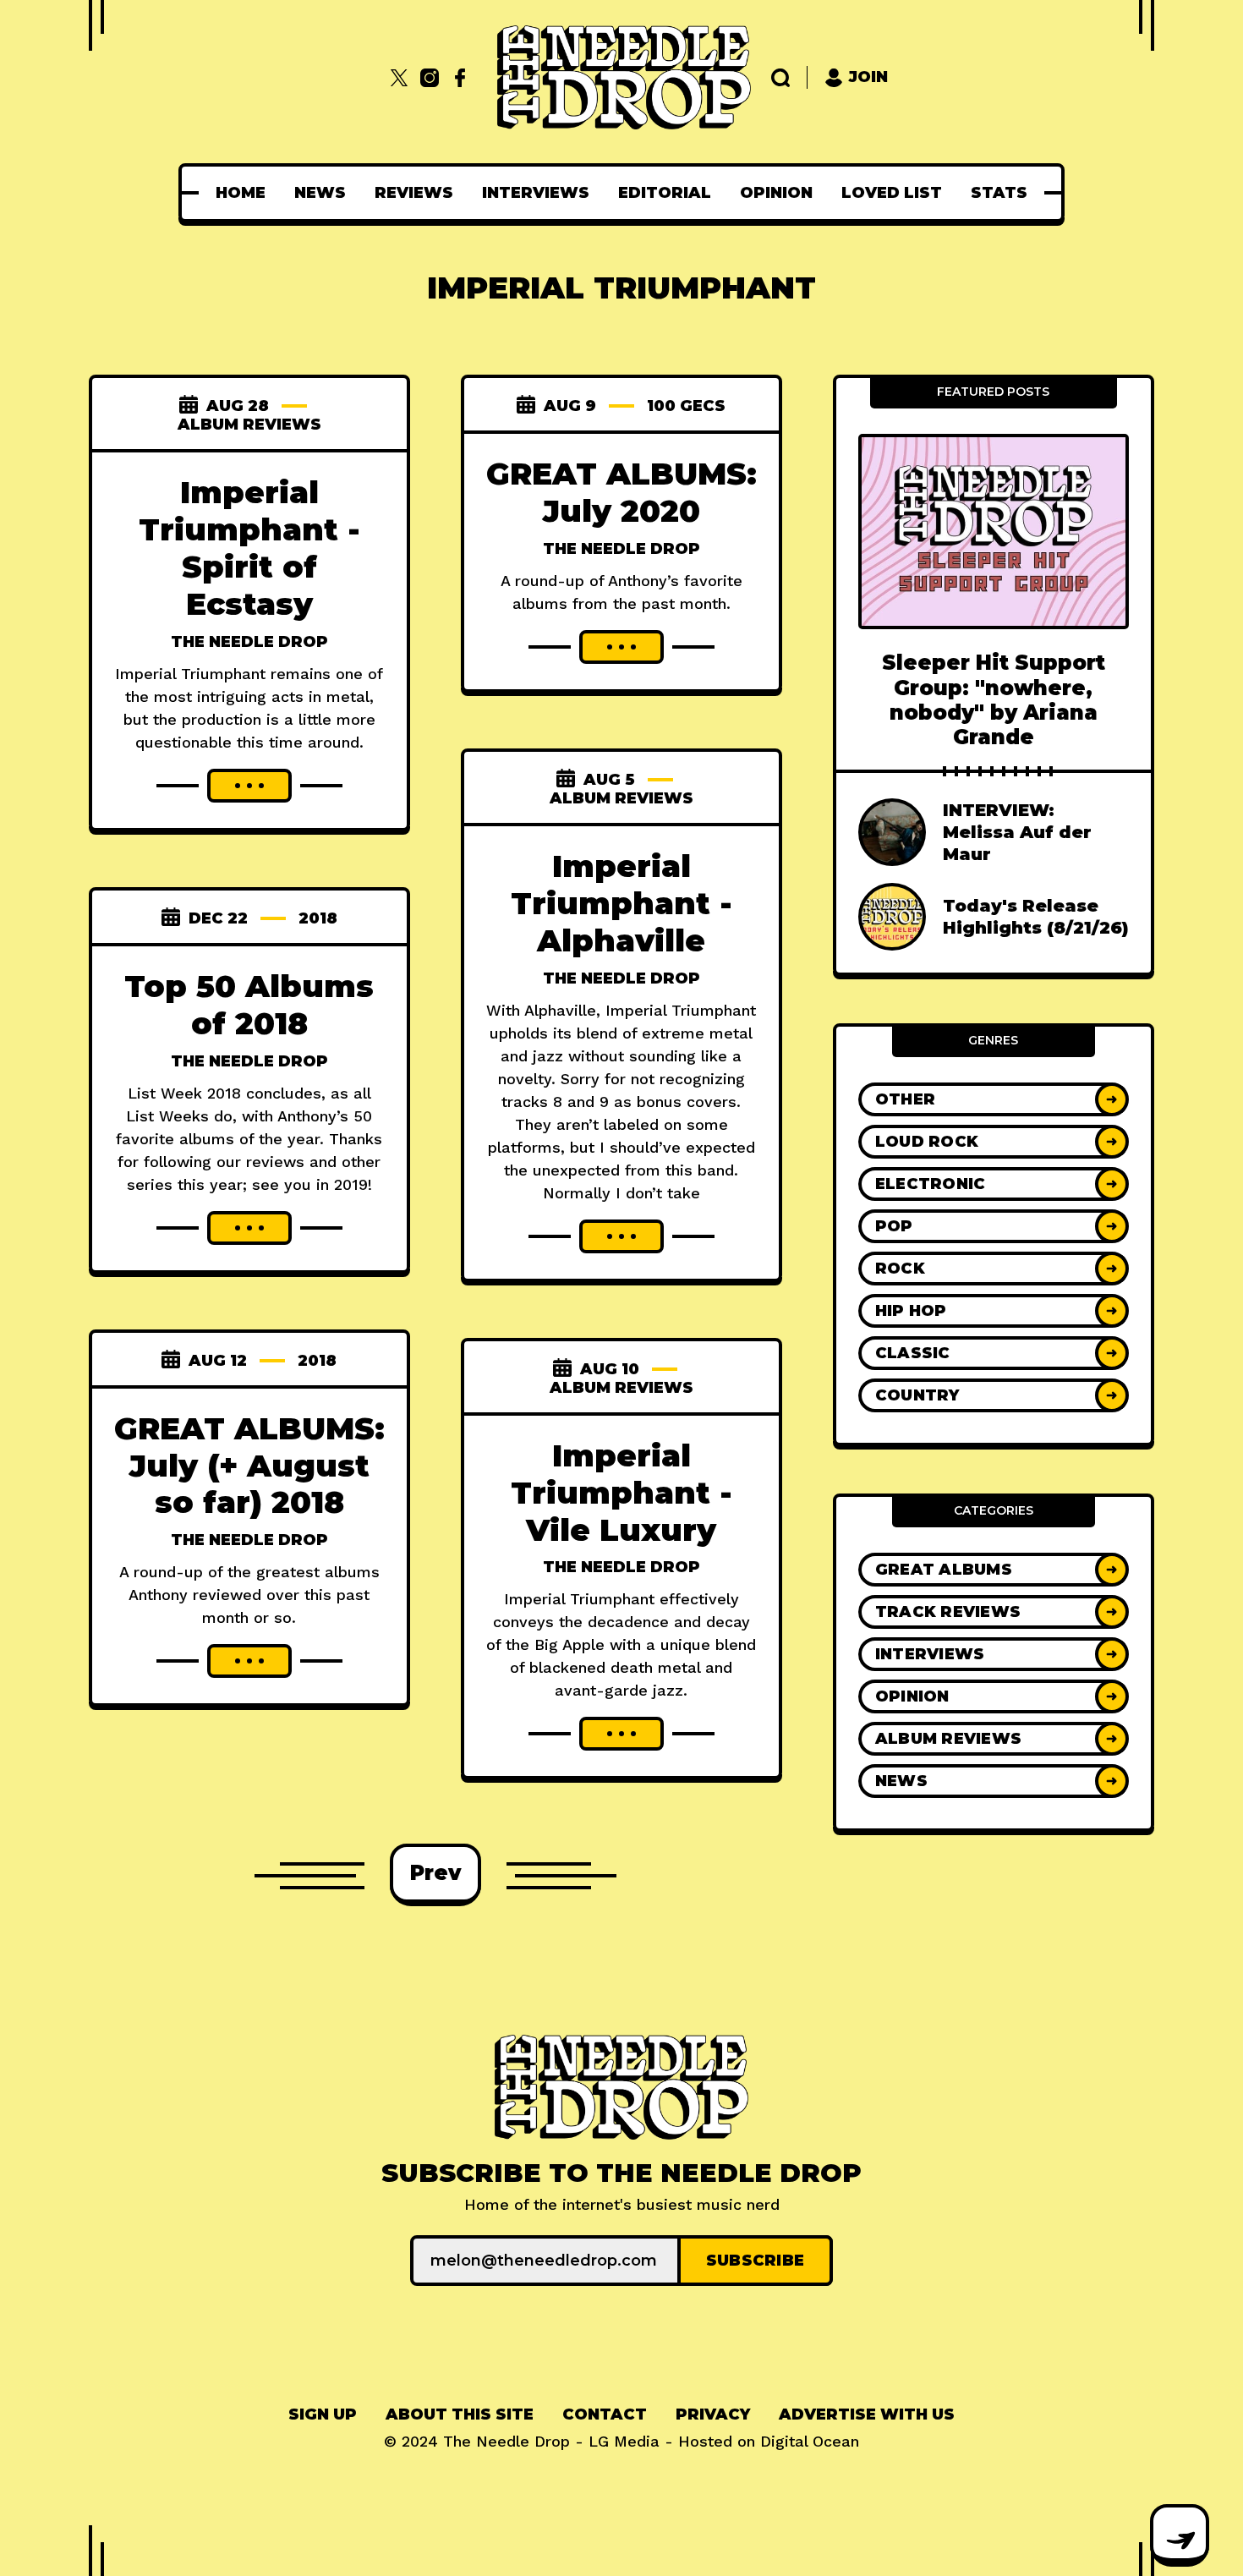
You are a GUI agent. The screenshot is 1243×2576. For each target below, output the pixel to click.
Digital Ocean (810, 2441)
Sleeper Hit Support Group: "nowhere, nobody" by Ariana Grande (994, 700)
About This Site (460, 2414)
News (320, 193)
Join (868, 77)
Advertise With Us (867, 2414)
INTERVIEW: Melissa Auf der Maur (1017, 832)
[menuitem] (241, 193)
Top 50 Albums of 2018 (249, 1005)
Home (241, 193)
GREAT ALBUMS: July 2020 (621, 492)
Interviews (536, 193)
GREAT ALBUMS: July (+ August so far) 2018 (249, 1466)
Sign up (323, 2414)
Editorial (665, 193)
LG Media (624, 2441)
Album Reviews (249, 425)
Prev (435, 1873)
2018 (318, 918)
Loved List (892, 193)
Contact (605, 2414)
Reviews (414, 193)
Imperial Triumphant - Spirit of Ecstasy (249, 548)
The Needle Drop (249, 642)
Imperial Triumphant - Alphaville (621, 903)
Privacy (713, 2414)
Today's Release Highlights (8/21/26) (1036, 917)
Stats (999, 193)
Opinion (776, 193)
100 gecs (686, 406)
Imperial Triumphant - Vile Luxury (621, 1493)
